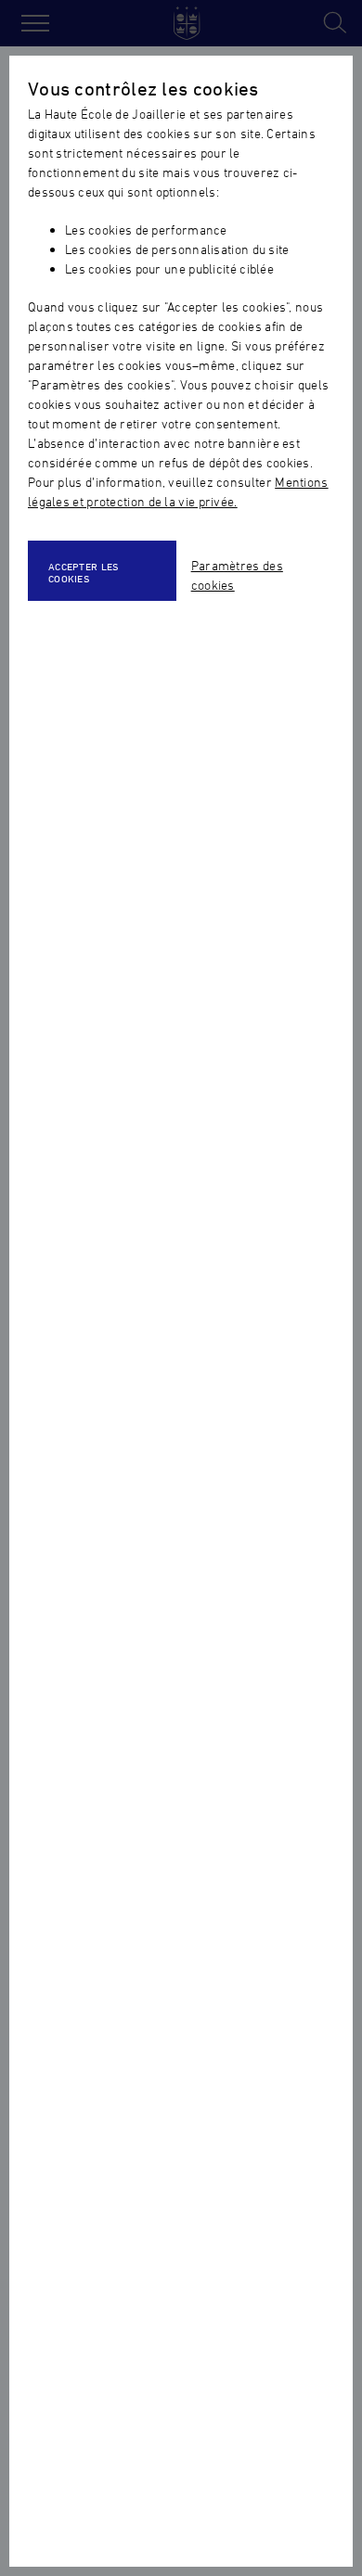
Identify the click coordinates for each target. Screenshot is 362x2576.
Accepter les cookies (84, 572)
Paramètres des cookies (237, 575)
